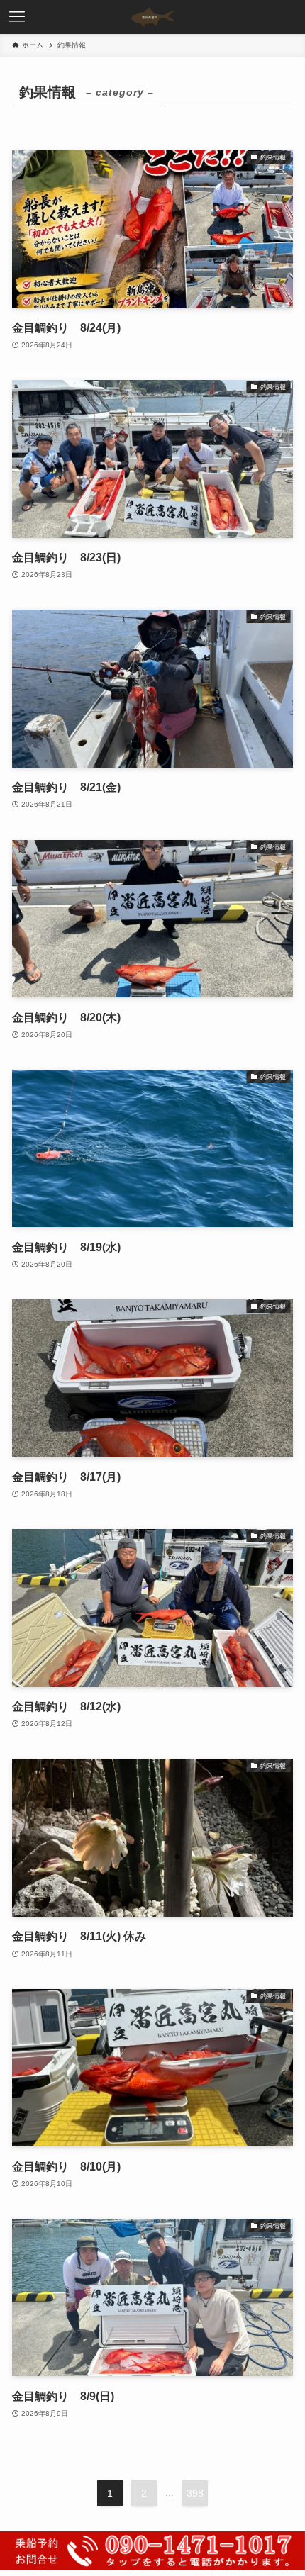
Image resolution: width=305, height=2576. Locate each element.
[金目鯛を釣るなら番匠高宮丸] (152, 17)
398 (195, 2493)
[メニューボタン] (17, 17)
